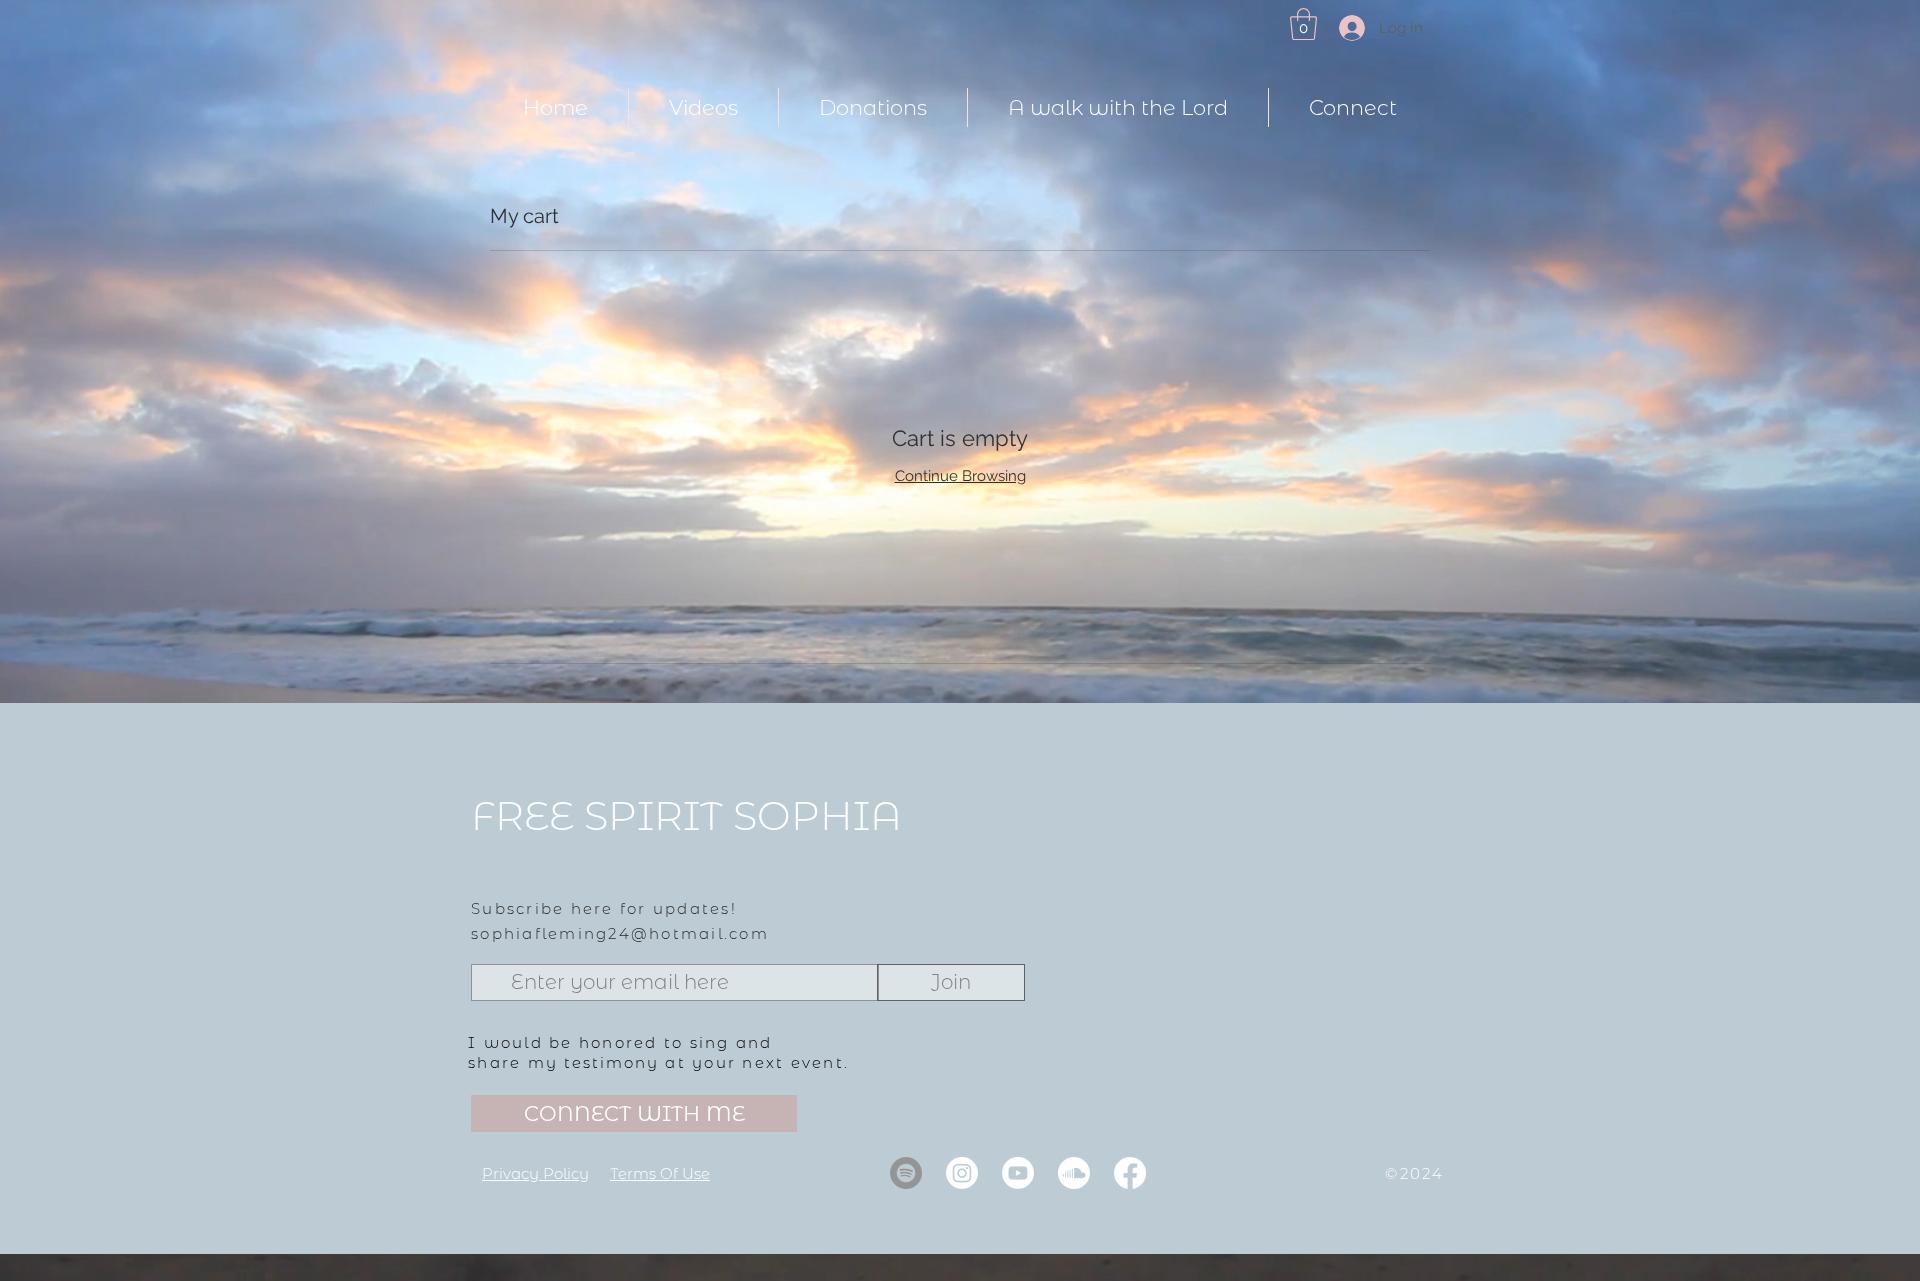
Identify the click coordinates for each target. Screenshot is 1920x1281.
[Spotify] (906, 1173)
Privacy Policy (535, 1173)
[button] (1303, 24)
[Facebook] (1130, 1173)
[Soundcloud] (1074, 1173)
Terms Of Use (660, 1173)
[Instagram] (962, 1173)
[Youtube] (1018, 1173)
